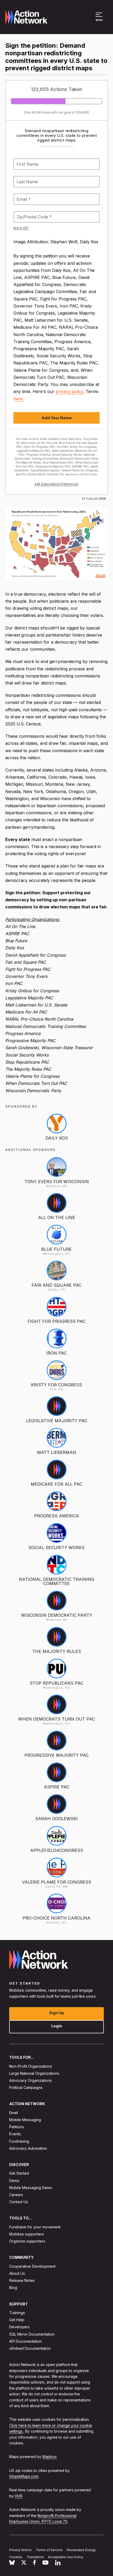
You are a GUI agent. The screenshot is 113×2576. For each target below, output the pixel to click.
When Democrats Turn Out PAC (56, 1719)
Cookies (16, 2557)
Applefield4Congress (57, 1850)
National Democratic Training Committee (57, 1581)
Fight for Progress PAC (56, 1321)
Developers (19, 2327)
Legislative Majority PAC (57, 1421)
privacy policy (70, 391)
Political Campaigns (26, 2088)
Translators (35, 2557)
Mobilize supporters (27, 2234)
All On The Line (57, 1217)
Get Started (19, 2173)
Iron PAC (56, 1353)
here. (19, 399)
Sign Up (57, 2013)
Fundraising (19, 2141)
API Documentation (25, 2341)
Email (14, 2113)
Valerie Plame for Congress (57, 1882)
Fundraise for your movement (35, 2227)
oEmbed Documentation (30, 2348)
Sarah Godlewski (56, 1819)
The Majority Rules (57, 1651)
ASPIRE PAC (57, 1787)
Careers (16, 2195)
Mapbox (50, 2457)
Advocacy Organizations (30, 2080)
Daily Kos (57, 1138)
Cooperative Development (32, 2266)
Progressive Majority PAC (56, 1755)
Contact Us (19, 2202)
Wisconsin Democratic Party (57, 1615)
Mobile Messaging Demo (31, 2188)
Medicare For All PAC (56, 1484)
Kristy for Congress (56, 1385)
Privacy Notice (20, 2550)
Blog (13, 2288)
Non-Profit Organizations (31, 2066)
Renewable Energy (81, 2550)
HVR (19, 2496)
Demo (14, 2181)
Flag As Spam (96, 499)
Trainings (17, 2313)
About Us (17, 2273)
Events (15, 2134)
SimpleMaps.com (24, 2477)
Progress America (56, 1516)
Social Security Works (56, 1548)
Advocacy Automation (28, 2148)
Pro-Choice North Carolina (56, 1918)
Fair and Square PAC (56, 1285)
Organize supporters (27, 2241)
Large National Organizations (34, 2073)
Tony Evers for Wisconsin (57, 1182)
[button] (100, 19)
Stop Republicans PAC (56, 1683)
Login (57, 2026)
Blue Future (56, 1249)
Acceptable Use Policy (66, 2557)
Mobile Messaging (25, 2120)
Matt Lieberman (57, 1452)
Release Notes (22, 2281)
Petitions (17, 2127)
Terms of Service (49, 2550)
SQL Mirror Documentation (32, 2334)
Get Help (17, 2320)
